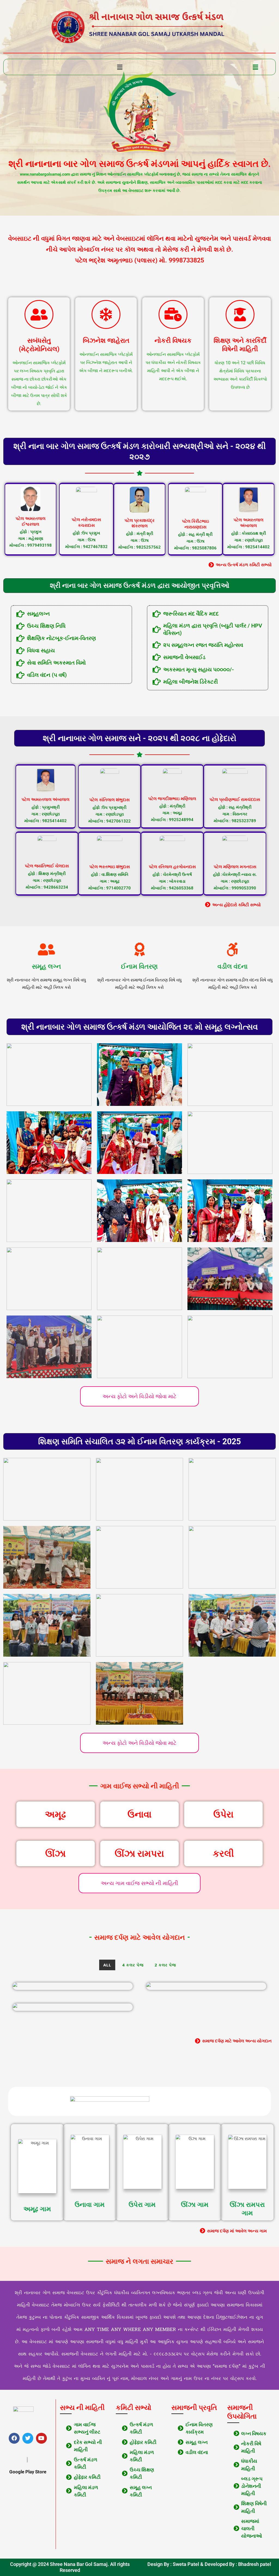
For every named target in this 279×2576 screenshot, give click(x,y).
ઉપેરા (223, 1814)
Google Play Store (28, 2472)
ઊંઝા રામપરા (139, 1853)
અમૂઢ (55, 1814)
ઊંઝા (55, 1853)
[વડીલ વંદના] (232, 949)
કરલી (223, 1853)
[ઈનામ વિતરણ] (139, 949)
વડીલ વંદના (233, 966)
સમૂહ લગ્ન (46, 966)
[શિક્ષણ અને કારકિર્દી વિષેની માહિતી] (240, 314)
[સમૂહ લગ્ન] (47, 949)
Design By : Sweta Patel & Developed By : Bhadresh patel (209, 2564)
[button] (120, 67)
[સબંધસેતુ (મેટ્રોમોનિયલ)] (39, 314)
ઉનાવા (139, 1814)
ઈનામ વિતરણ (139, 966)
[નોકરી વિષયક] (173, 314)
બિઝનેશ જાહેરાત (106, 341)
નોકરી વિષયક (173, 341)
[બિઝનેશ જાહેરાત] (106, 314)
